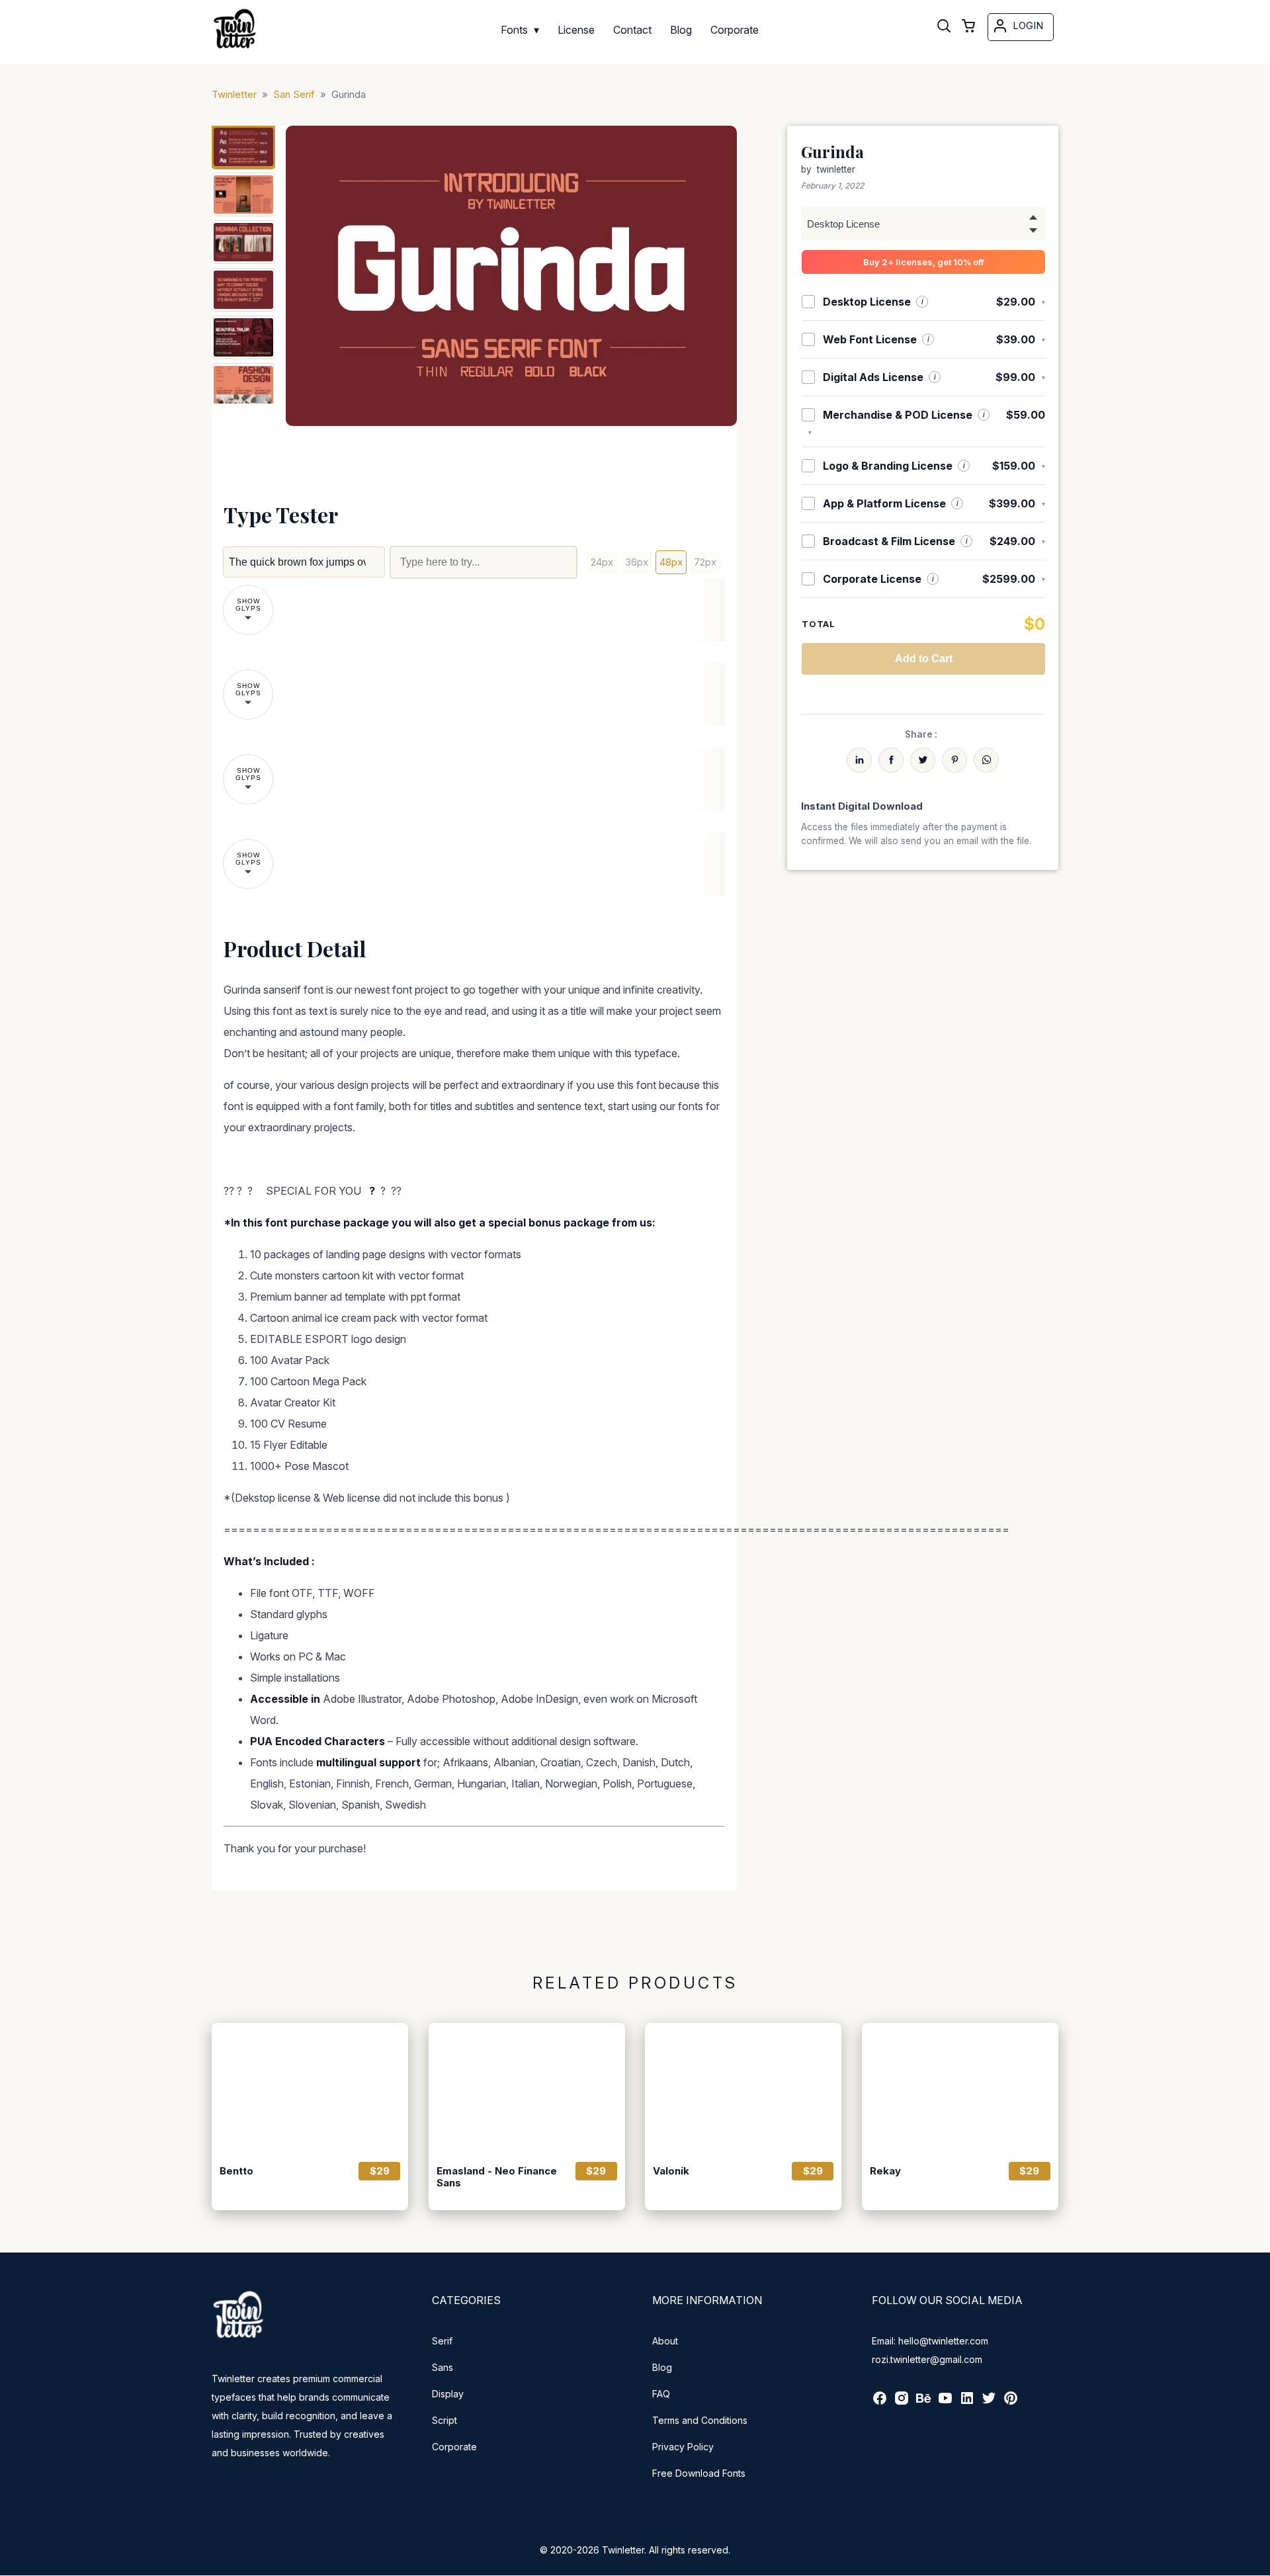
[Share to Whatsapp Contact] (986, 760)
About (665, 2341)
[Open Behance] (923, 2402)
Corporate (454, 2447)
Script (444, 2420)
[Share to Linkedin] (859, 760)
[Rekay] (960, 2088)
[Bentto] (310, 2088)
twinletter (836, 169)
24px (602, 562)
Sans (443, 2367)
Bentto (236, 2171)
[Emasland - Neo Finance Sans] (527, 2088)
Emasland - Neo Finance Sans (497, 2177)
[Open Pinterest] (1011, 2402)
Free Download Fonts (699, 2473)
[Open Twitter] (989, 2402)
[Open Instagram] (902, 2402)
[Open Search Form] (944, 27)
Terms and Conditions (700, 2420)
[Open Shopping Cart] (968, 27)
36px (637, 562)
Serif (442, 2341)
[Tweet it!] (923, 760)
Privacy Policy (683, 2447)
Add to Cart (924, 659)
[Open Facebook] (880, 2402)
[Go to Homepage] (235, 49)
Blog (662, 2367)
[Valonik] (743, 2088)
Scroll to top (1258, 2564)
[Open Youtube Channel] (945, 2402)
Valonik (671, 2171)
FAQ (661, 2394)
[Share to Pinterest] (954, 760)
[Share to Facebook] (891, 760)
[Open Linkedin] (967, 2402)
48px (671, 562)
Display (448, 2394)
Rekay (885, 2171)
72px (705, 562)
